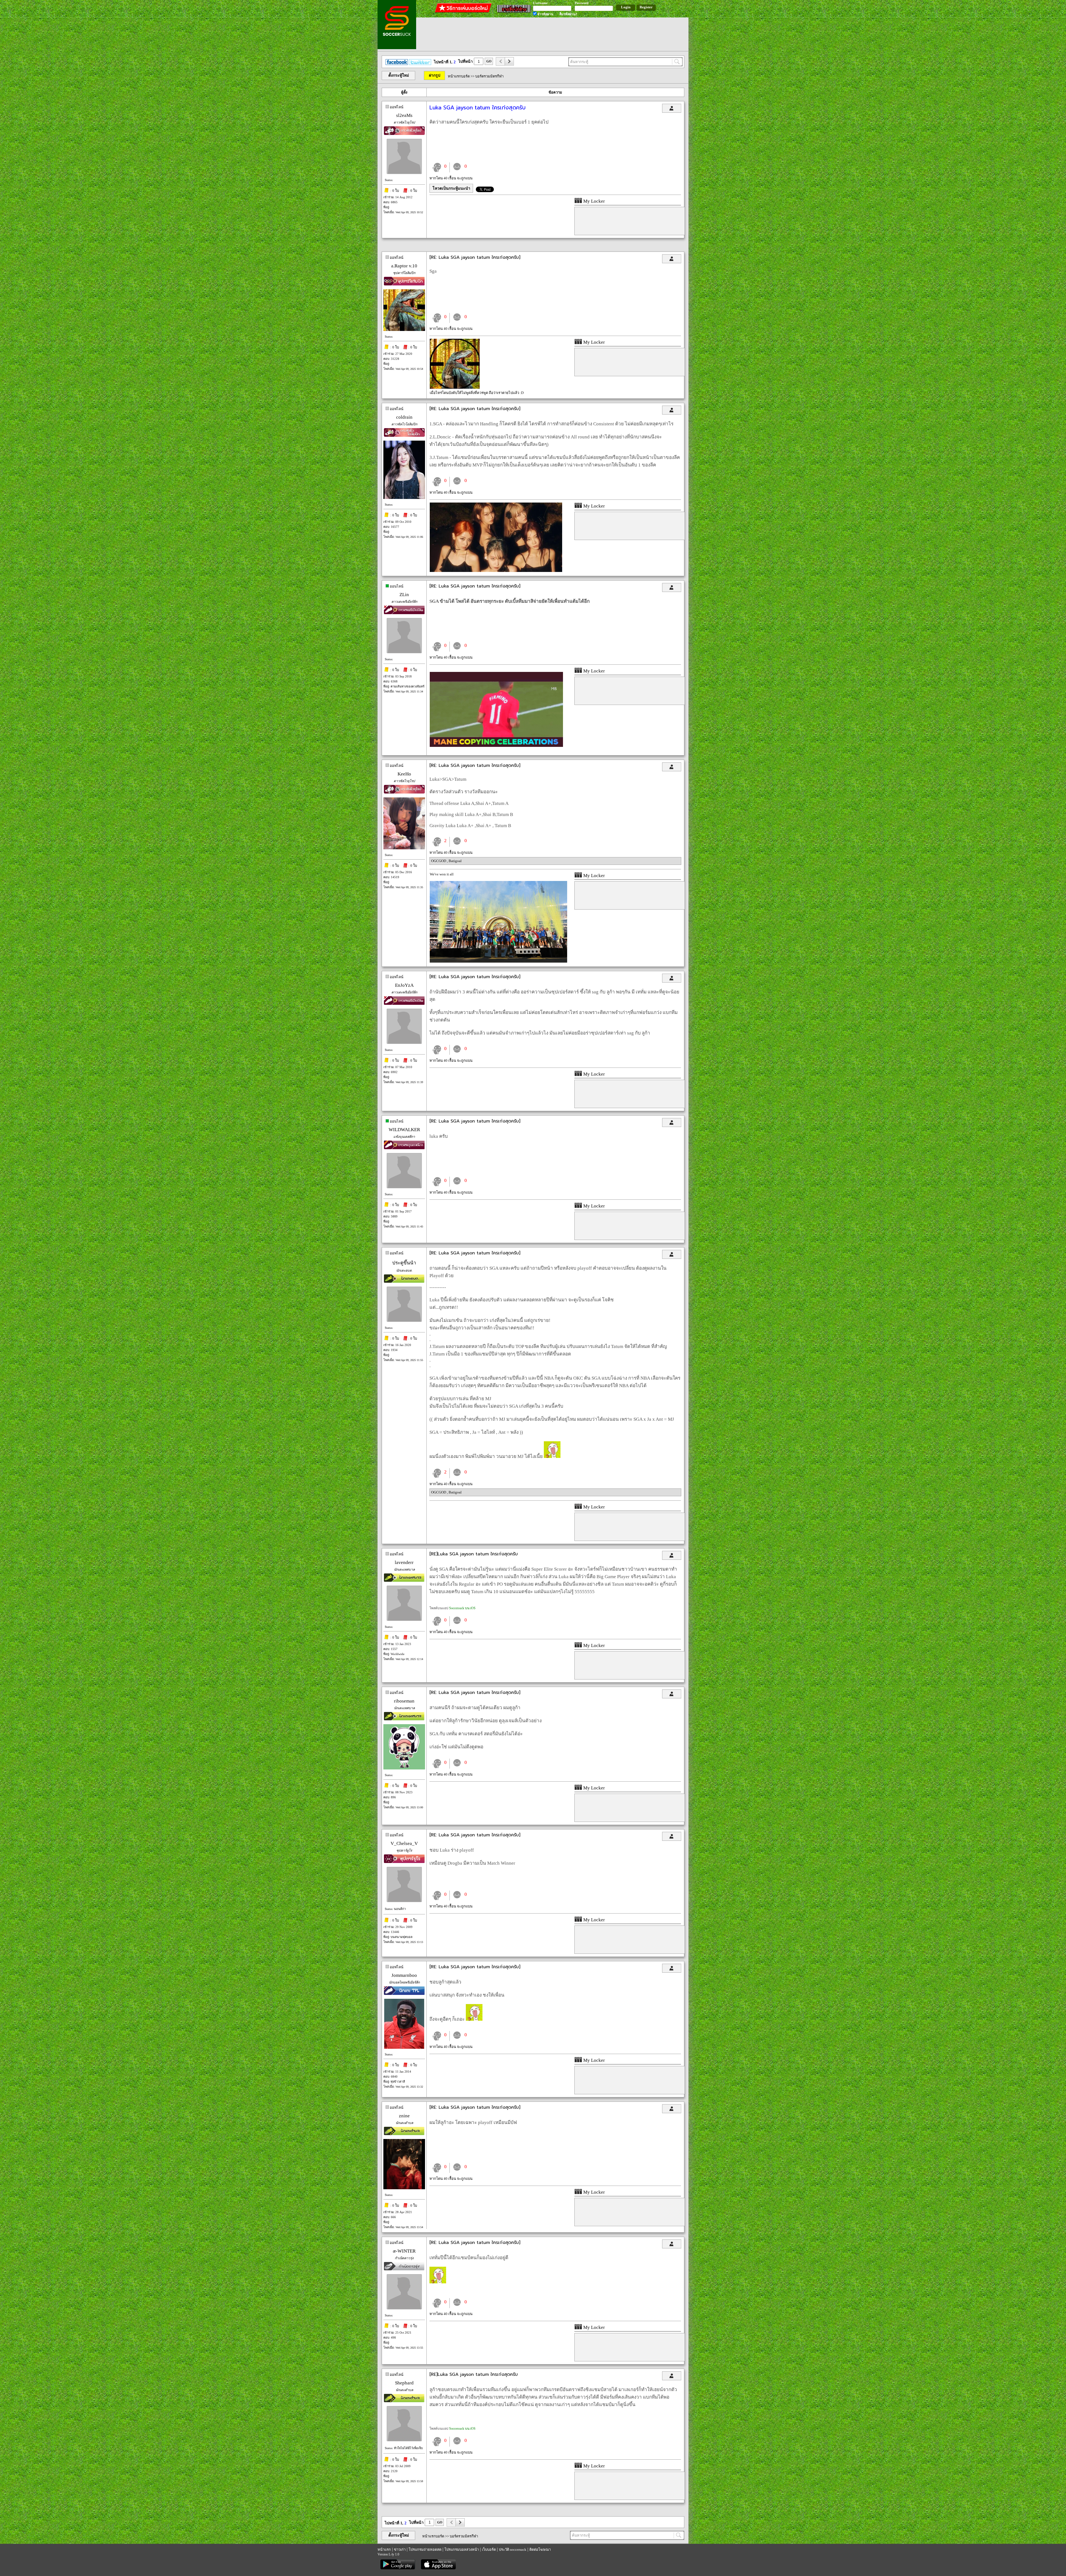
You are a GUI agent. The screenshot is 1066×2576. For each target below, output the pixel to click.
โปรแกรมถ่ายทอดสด (425, 2549)
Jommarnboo (404, 1975)
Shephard (404, 2383)
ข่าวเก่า (400, 2549)
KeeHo (404, 774)
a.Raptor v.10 (404, 266)
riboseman (404, 1701)
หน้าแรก (384, 2549)
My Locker (594, 201)
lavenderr (404, 1562)
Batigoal (455, 861)
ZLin (404, 595)
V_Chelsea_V (404, 1843)
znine (404, 2116)
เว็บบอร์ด (489, 2549)
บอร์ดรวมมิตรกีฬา (489, 76)
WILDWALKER (404, 1130)
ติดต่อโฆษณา (540, 2549)
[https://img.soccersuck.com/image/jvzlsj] (498, 961)
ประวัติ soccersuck (513, 2549)
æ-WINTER (404, 2251)
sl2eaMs (404, 115)
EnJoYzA (404, 985)
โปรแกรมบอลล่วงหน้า (462, 2549)
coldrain (404, 417)
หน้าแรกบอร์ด (459, 76)
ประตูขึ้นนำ (404, 1263)
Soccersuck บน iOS (462, 1608)
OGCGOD (439, 861)
